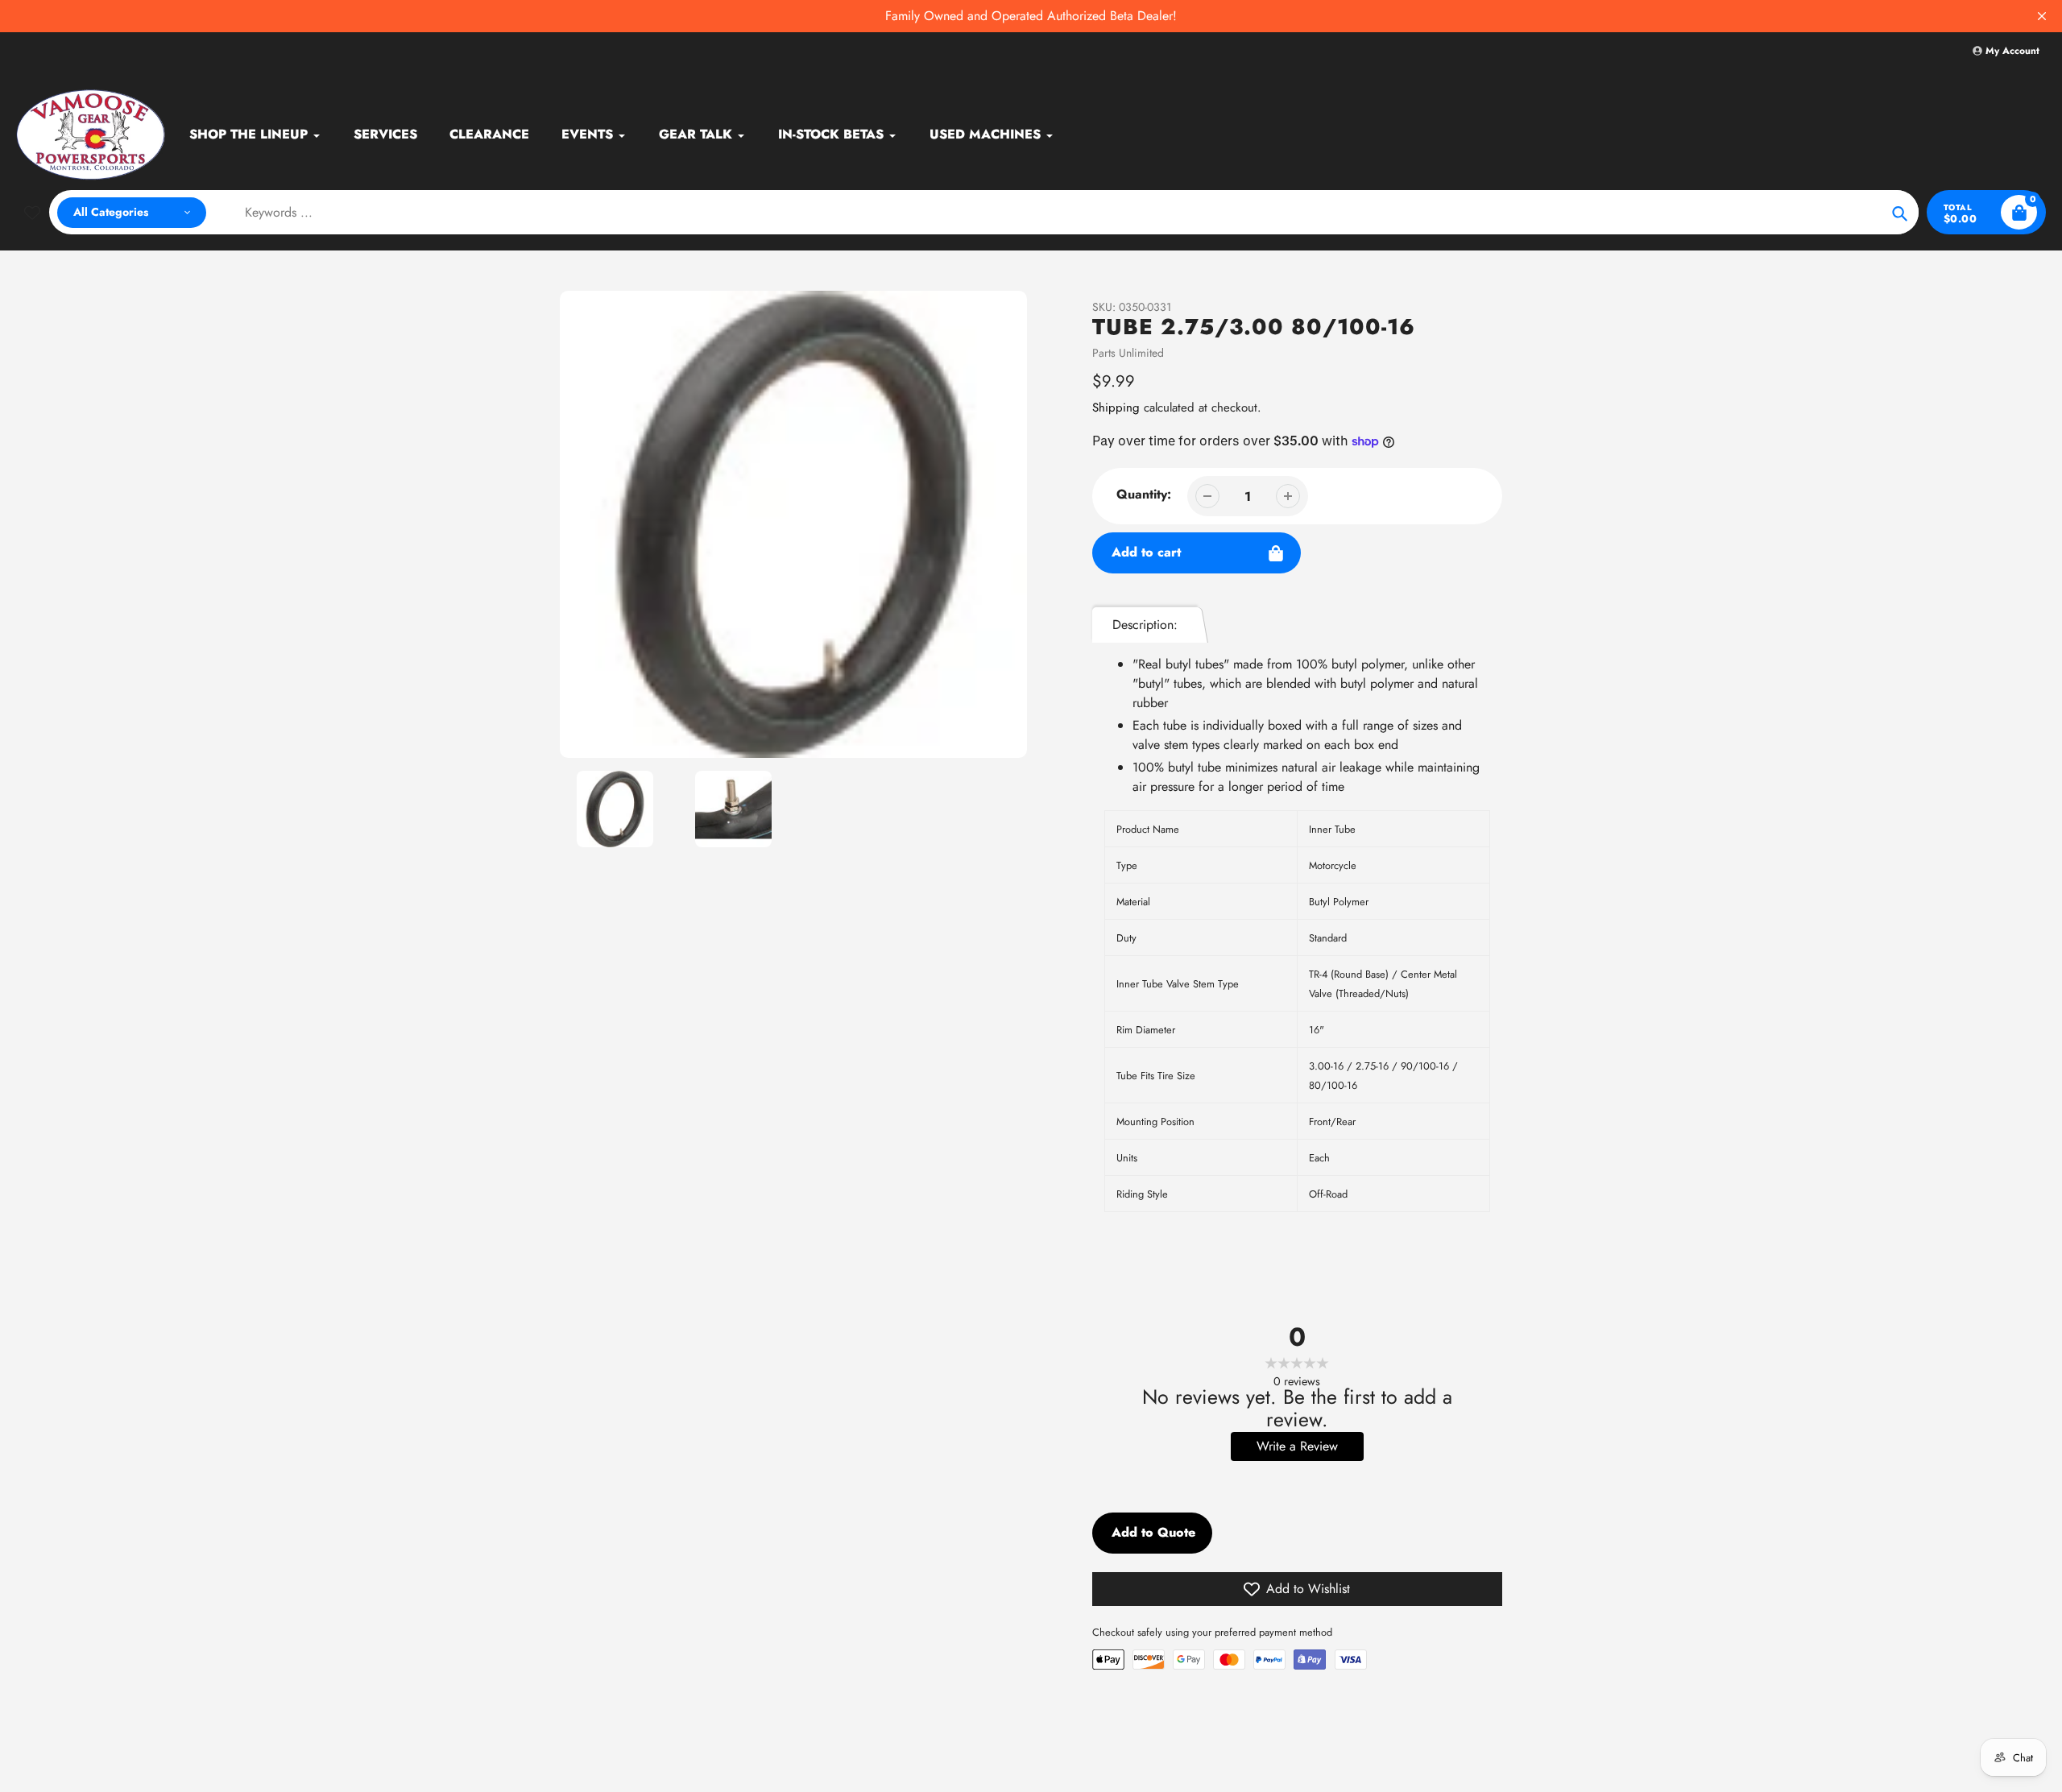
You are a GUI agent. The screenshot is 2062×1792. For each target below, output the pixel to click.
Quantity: (1144, 494)
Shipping (1116, 408)
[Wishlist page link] (32, 213)
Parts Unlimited (1128, 353)
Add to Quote (1153, 1532)
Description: (1145, 625)
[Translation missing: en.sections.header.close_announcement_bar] (2042, 16)
